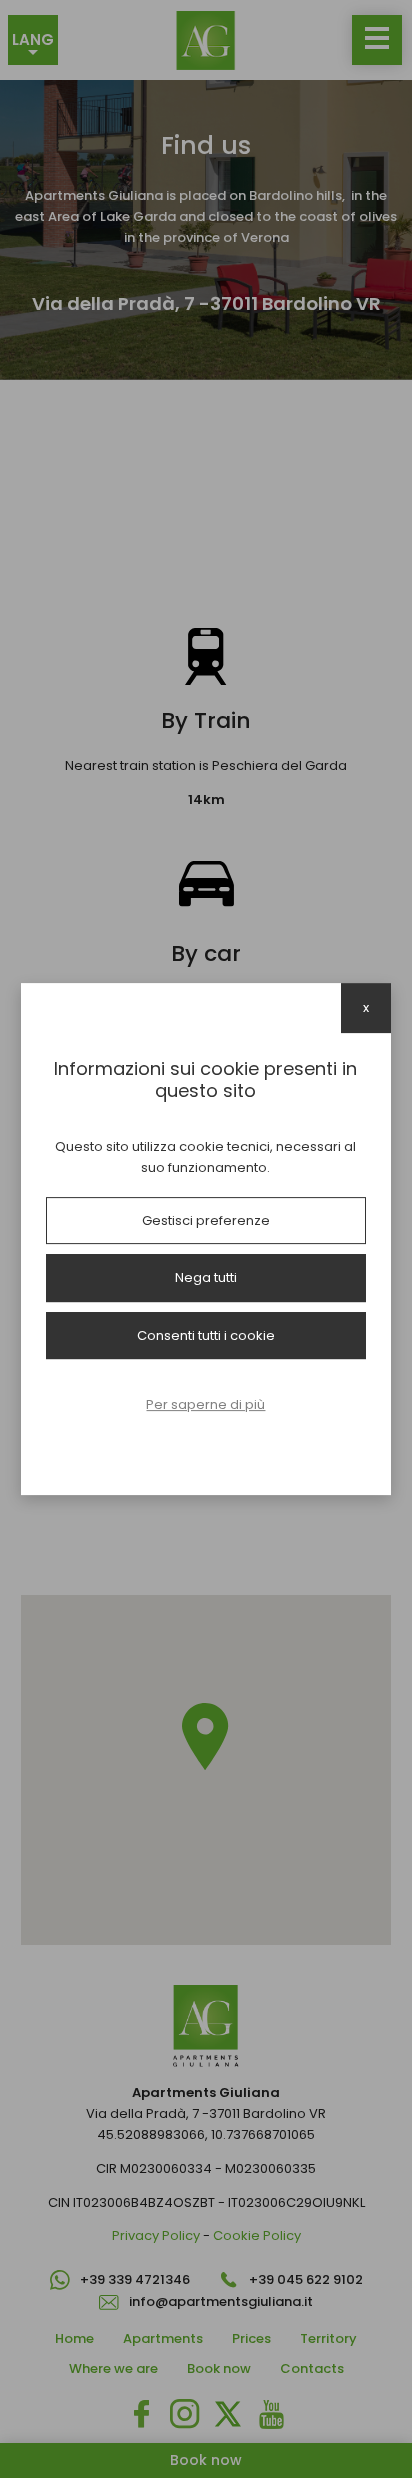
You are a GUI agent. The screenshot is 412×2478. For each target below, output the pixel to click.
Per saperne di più (205, 1404)
